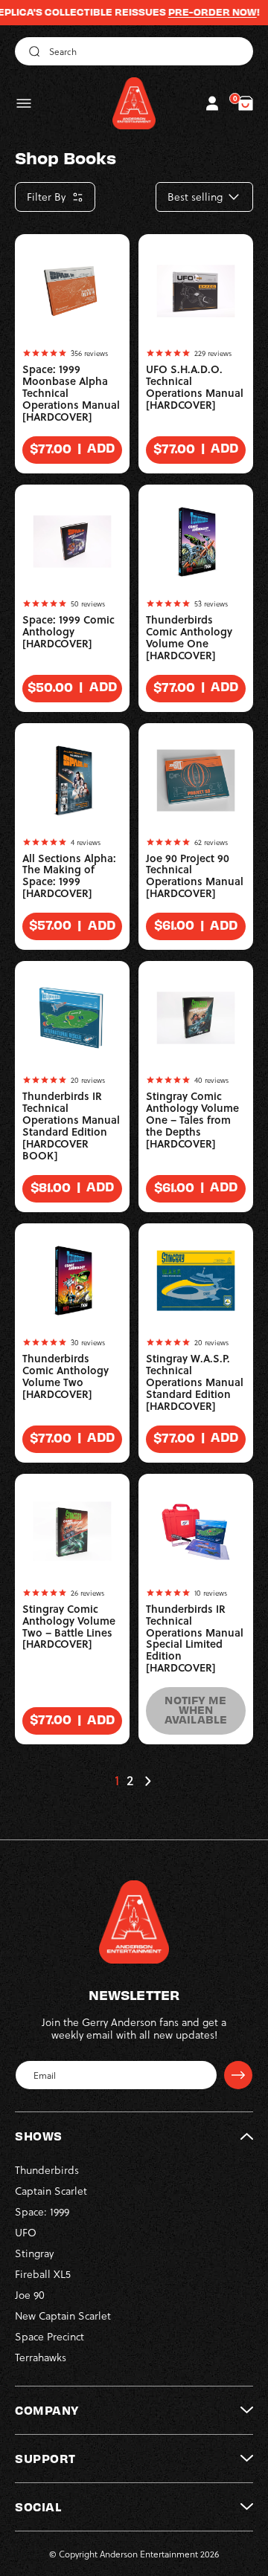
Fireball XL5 (43, 2274)
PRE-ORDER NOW (196, 12)
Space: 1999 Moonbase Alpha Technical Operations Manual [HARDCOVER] (71, 393)
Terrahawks (41, 2357)
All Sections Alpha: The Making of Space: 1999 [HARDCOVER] (69, 876)
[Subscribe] (238, 2075)
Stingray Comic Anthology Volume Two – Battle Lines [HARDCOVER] (69, 1627)
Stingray (34, 2253)
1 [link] (117, 1781)
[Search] (32, 51)
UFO (26, 2232)
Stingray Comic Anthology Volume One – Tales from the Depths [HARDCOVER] (192, 1120)
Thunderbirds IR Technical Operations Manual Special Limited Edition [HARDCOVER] (195, 1639)
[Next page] (147, 1781)
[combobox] (134, 51)
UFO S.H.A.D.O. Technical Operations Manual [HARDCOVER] (195, 387)
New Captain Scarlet (63, 2316)
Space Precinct (50, 2336)
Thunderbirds (47, 2170)
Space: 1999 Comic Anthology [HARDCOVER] (68, 632)
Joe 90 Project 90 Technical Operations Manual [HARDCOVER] (195, 876)
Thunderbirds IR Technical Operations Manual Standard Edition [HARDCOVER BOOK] (71, 1126)
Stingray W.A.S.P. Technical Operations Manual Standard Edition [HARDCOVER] (195, 1382)
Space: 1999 (42, 2211)
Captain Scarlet (51, 2191)
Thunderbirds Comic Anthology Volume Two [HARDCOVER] (66, 1376)
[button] (24, 103)
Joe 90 (30, 2295)
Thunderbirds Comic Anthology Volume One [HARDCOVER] (189, 638)
